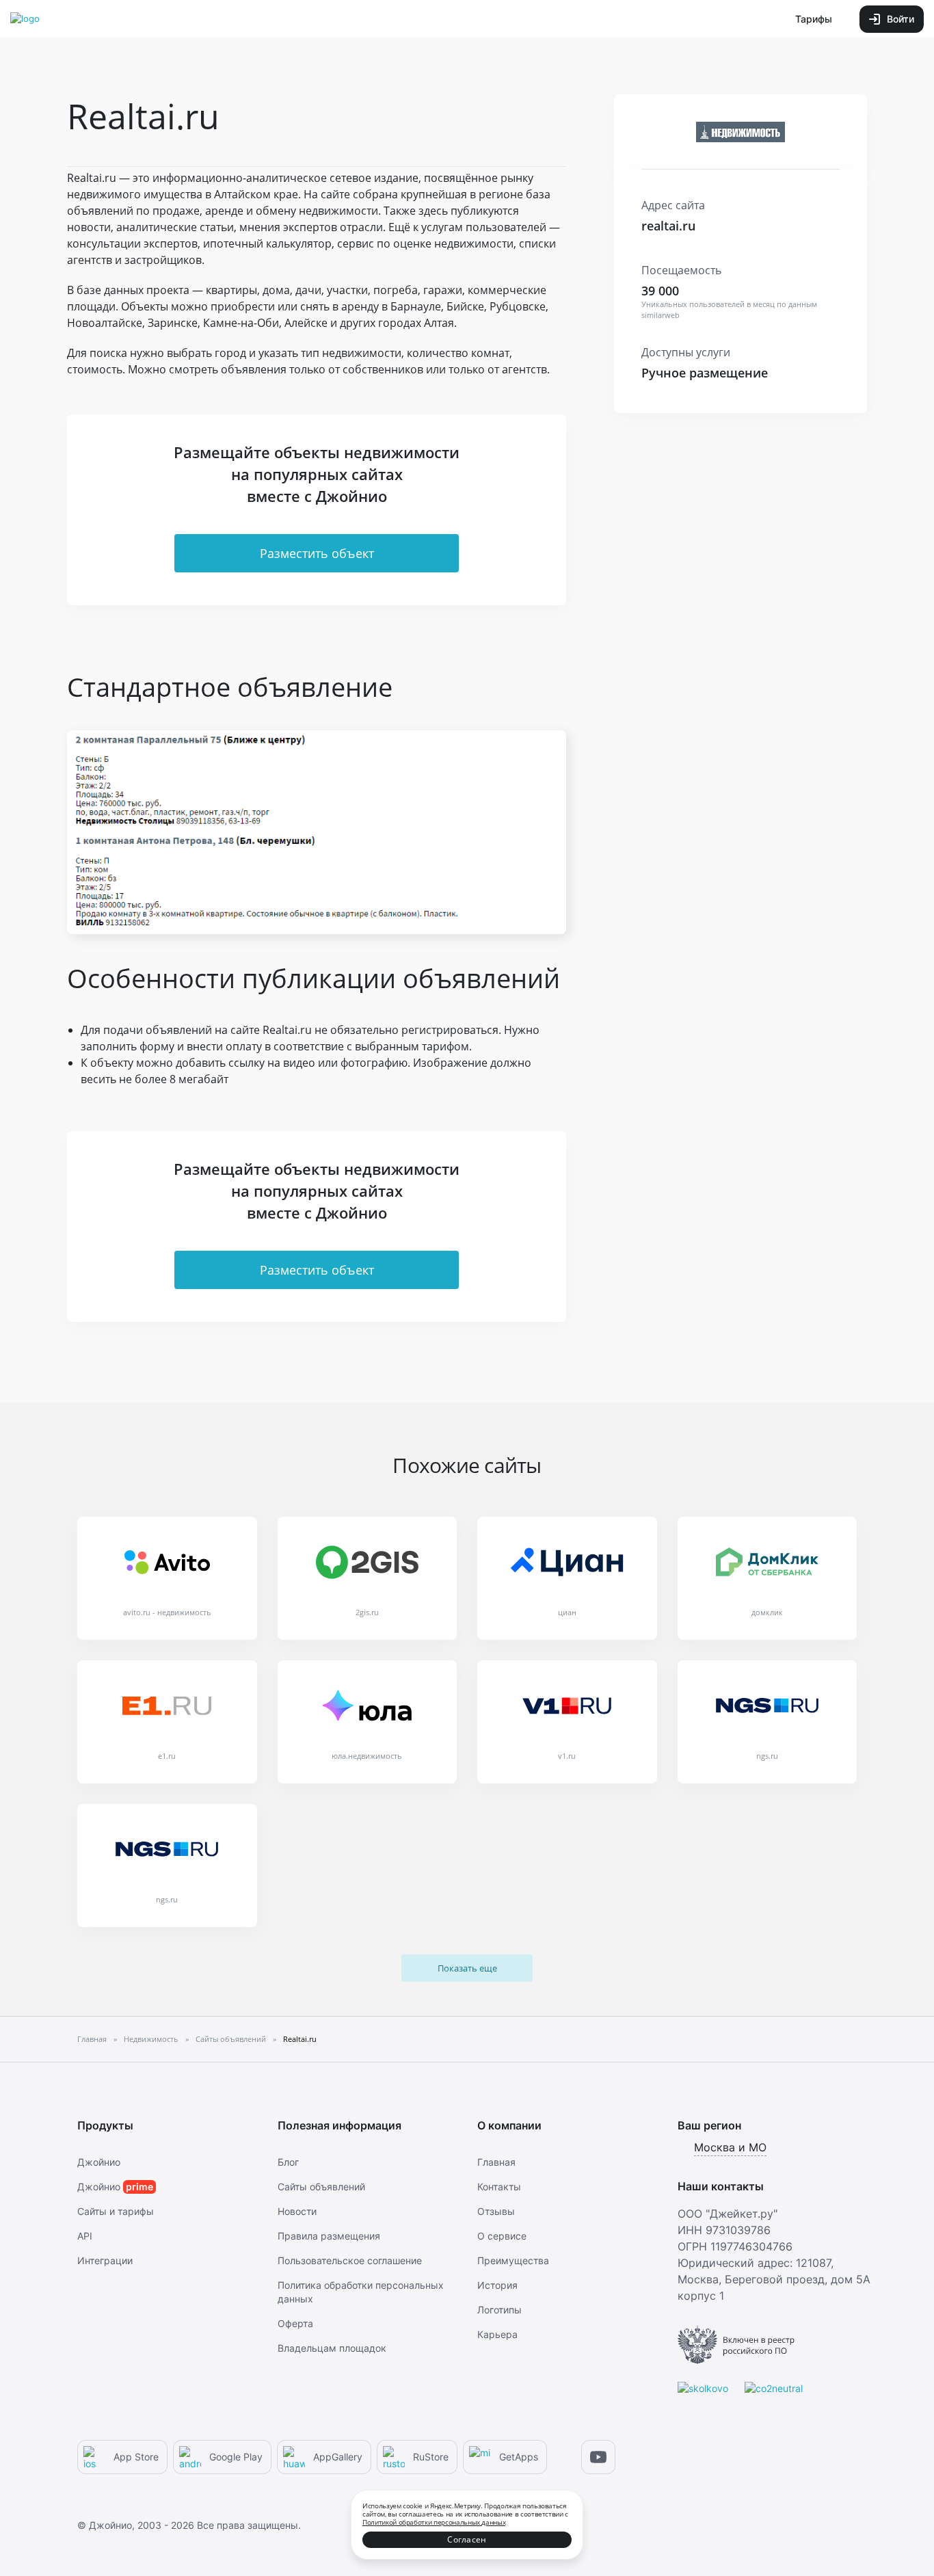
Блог (288, 2162)
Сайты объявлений (321, 2187)
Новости (297, 2211)
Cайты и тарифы (116, 2211)
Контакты (499, 2187)
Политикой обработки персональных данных (434, 2522)
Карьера (497, 2334)
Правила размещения (329, 2236)
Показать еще (467, 1968)
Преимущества (513, 2260)
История (497, 2285)
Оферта (295, 2323)
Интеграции (105, 2260)
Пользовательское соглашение (350, 2260)
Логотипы (499, 2310)
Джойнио (99, 2162)
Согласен (467, 2539)
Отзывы (496, 2211)
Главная (496, 2162)
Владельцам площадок (332, 2348)
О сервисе (502, 2236)
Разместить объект (317, 553)
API (85, 2236)
